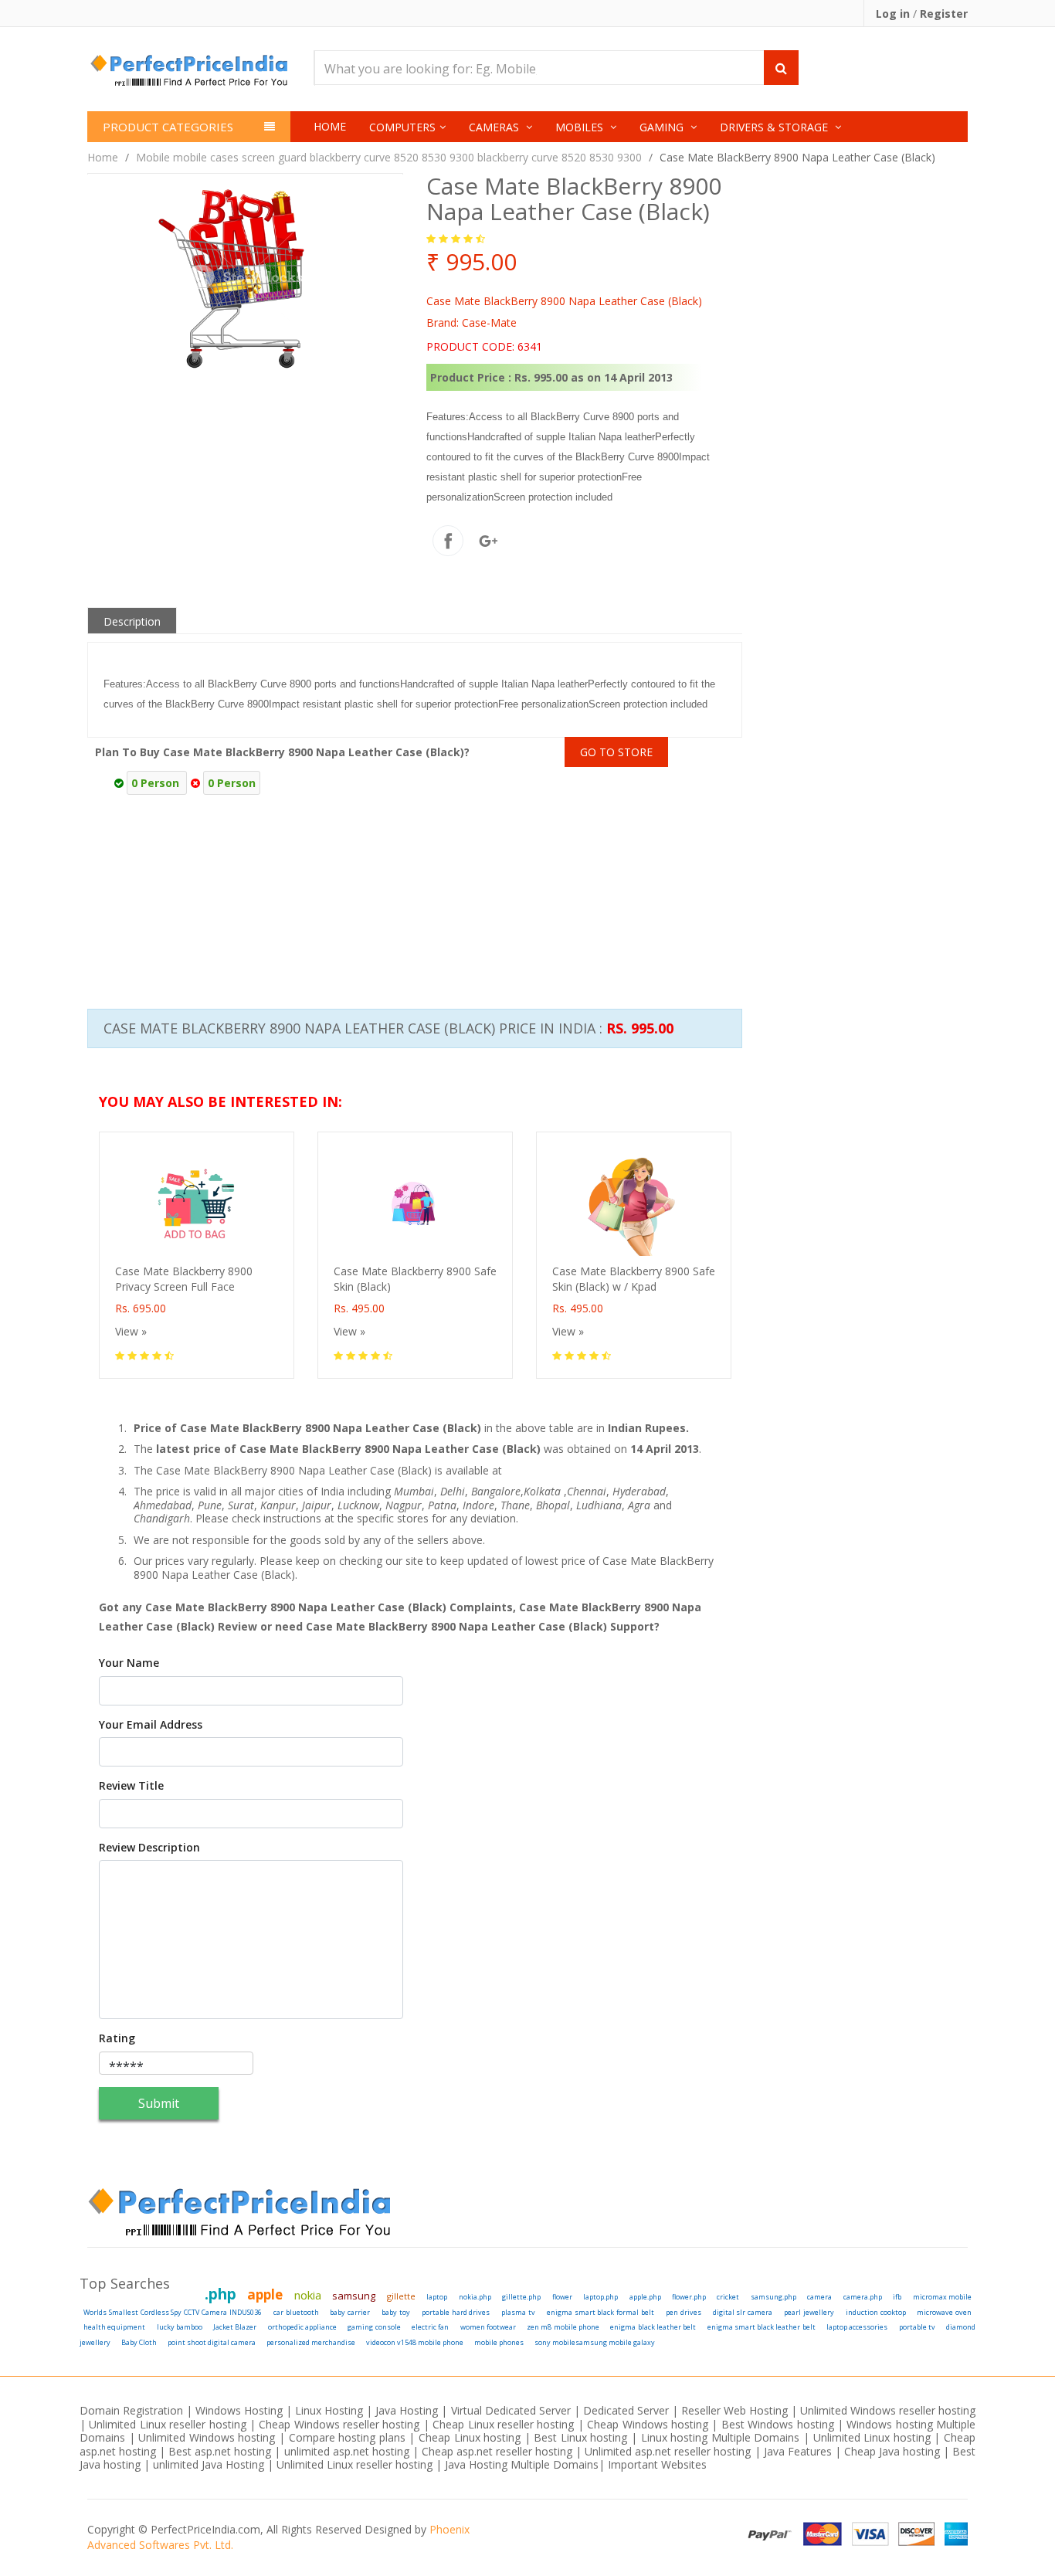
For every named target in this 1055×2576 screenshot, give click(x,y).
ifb (897, 2297)
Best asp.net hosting (220, 2451)
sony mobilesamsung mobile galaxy (595, 2342)
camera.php (863, 2297)
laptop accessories (857, 2327)
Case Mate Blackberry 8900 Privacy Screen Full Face (184, 1279)
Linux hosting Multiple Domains (721, 2437)
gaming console (374, 2327)
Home (330, 126)
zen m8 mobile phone (563, 2327)
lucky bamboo (180, 2327)
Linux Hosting (329, 2410)
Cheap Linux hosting (470, 2437)
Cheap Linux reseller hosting (503, 2424)
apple (265, 2294)
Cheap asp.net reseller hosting (499, 2451)
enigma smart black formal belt (600, 2312)
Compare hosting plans (347, 2437)
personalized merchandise (311, 2342)
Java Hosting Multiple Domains (522, 2464)
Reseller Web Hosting (734, 2410)
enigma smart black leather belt (762, 2327)
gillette (401, 2296)
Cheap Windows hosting (649, 2424)
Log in (894, 14)
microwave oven (944, 2312)
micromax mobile (942, 2297)
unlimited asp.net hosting (348, 2451)
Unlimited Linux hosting (872, 2437)
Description (132, 621)
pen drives (684, 2312)
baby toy (396, 2312)
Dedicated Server (626, 2410)
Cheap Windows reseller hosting (339, 2424)
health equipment (114, 2327)
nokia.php (475, 2297)
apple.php (645, 2297)
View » (131, 1331)
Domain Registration (131, 2410)
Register (944, 14)
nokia (308, 2295)
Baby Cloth (139, 2342)
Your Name (129, 1663)
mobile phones (499, 2342)
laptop (437, 2297)
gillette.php (521, 2297)
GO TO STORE (616, 752)
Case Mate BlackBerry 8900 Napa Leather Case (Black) (797, 157)
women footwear (488, 2327)
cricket (728, 2297)
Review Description (149, 1848)
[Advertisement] (788, 867)
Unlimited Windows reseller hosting (888, 2410)
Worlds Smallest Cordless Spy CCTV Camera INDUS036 (173, 2312)
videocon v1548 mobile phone (415, 2342)
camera (819, 2297)
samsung (354, 2296)
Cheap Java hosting (894, 2451)
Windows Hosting (239, 2410)
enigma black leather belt (653, 2327)
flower (562, 2297)
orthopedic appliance (302, 2327)
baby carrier (350, 2312)
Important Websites (657, 2464)
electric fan (430, 2327)
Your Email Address (151, 1725)
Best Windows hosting (779, 2424)
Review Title (131, 1786)
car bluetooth (296, 2312)
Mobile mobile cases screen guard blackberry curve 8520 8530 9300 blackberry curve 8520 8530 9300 (389, 157)
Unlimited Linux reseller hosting (167, 2424)
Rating (117, 2038)
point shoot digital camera (212, 2342)
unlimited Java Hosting (209, 2464)
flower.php (689, 2297)
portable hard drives (456, 2312)
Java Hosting (407, 2410)
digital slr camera (743, 2312)
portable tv (917, 2327)
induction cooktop (876, 2312)
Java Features (798, 2451)
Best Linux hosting (582, 2437)
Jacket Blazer (235, 2327)
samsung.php (773, 2297)
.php (220, 2294)
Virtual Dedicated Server (511, 2410)
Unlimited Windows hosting (209, 2437)
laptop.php (600, 2297)
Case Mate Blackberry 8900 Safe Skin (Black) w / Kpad (634, 1279)
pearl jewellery (809, 2312)
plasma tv (518, 2312)
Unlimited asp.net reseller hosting (669, 2451)
